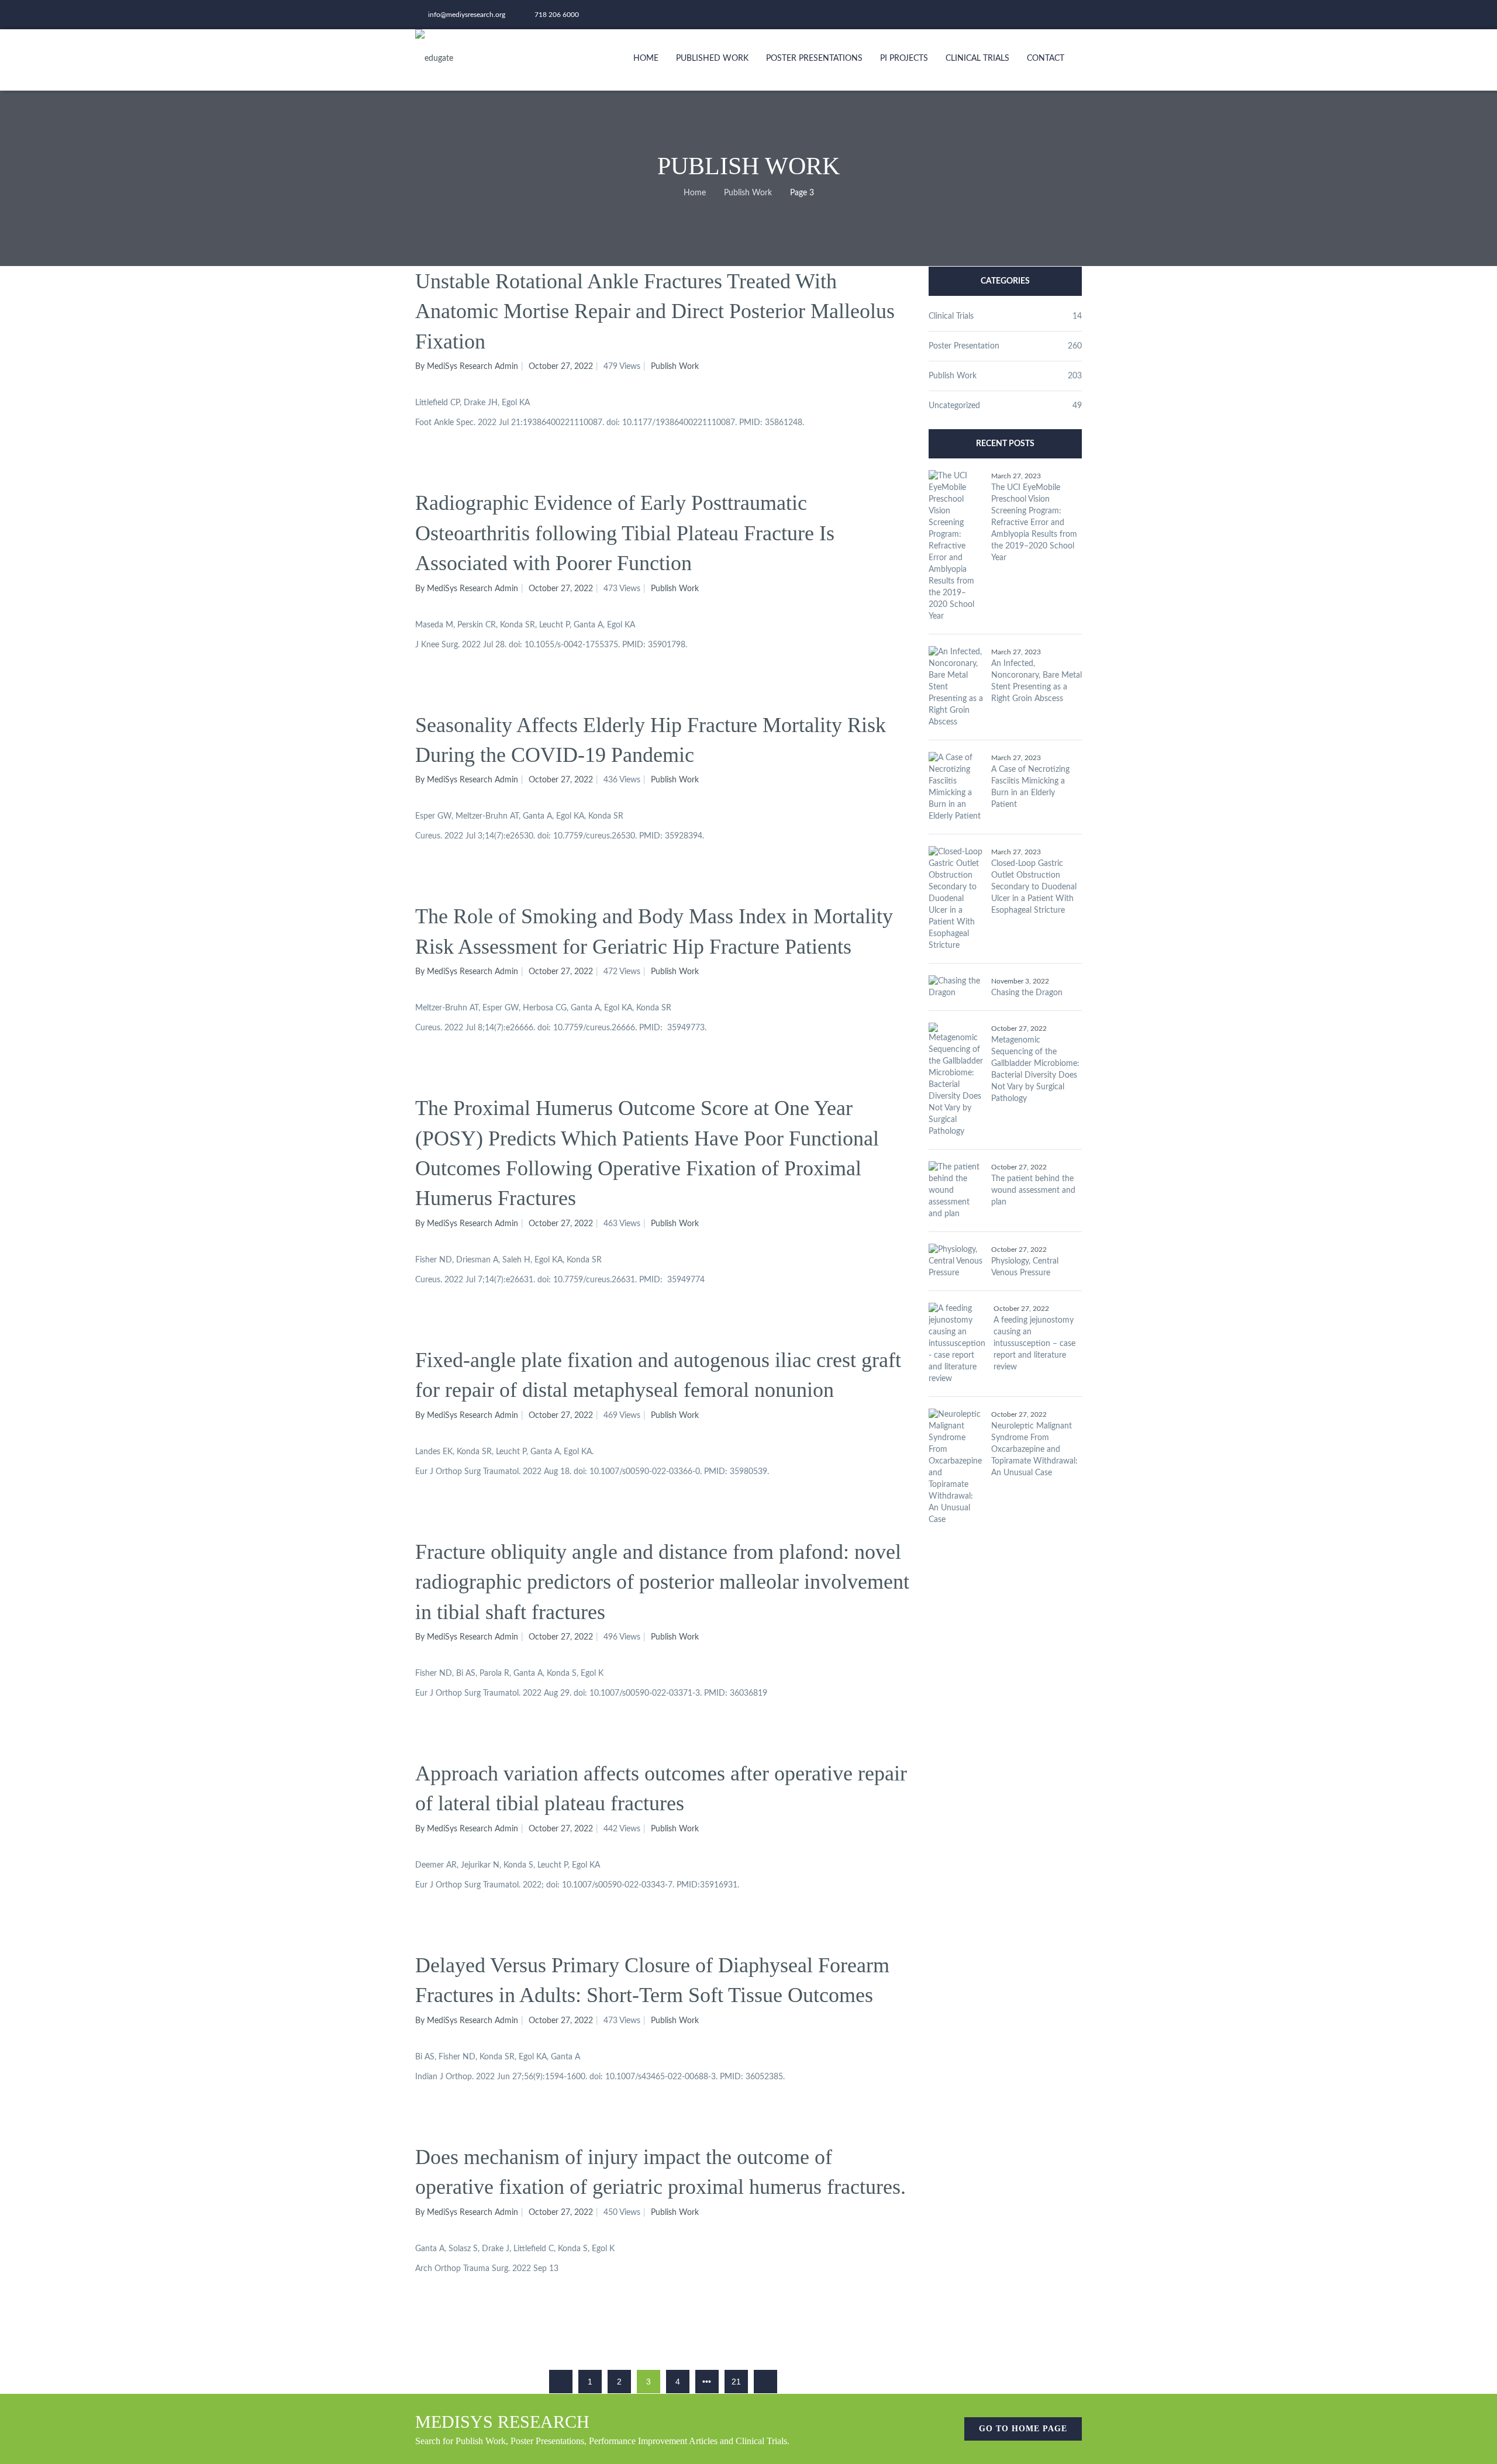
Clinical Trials (977, 58)
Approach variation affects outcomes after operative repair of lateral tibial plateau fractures (661, 1788)
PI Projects (904, 58)
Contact (1046, 58)
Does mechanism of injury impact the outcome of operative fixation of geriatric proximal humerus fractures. (660, 2172)
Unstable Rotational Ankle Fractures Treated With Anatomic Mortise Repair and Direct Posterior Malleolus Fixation (655, 311)
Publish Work (748, 193)
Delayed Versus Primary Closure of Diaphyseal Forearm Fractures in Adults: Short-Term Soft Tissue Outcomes (652, 1980)
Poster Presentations (814, 58)
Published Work (712, 58)
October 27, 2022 (561, 367)
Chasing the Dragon (1027, 993)
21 (736, 2382)
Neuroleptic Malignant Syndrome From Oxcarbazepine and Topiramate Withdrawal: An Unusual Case (1034, 1450)
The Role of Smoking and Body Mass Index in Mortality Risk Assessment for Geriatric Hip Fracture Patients (654, 931)
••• (707, 2382)
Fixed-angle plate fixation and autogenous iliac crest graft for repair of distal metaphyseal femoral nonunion (658, 1375)
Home (646, 58)
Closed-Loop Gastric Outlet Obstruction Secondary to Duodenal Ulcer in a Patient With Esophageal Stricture (1034, 887)
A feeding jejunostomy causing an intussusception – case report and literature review (1034, 1344)
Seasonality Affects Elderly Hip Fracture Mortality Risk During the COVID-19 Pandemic (651, 740)
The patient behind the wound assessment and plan (1033, 1190)
